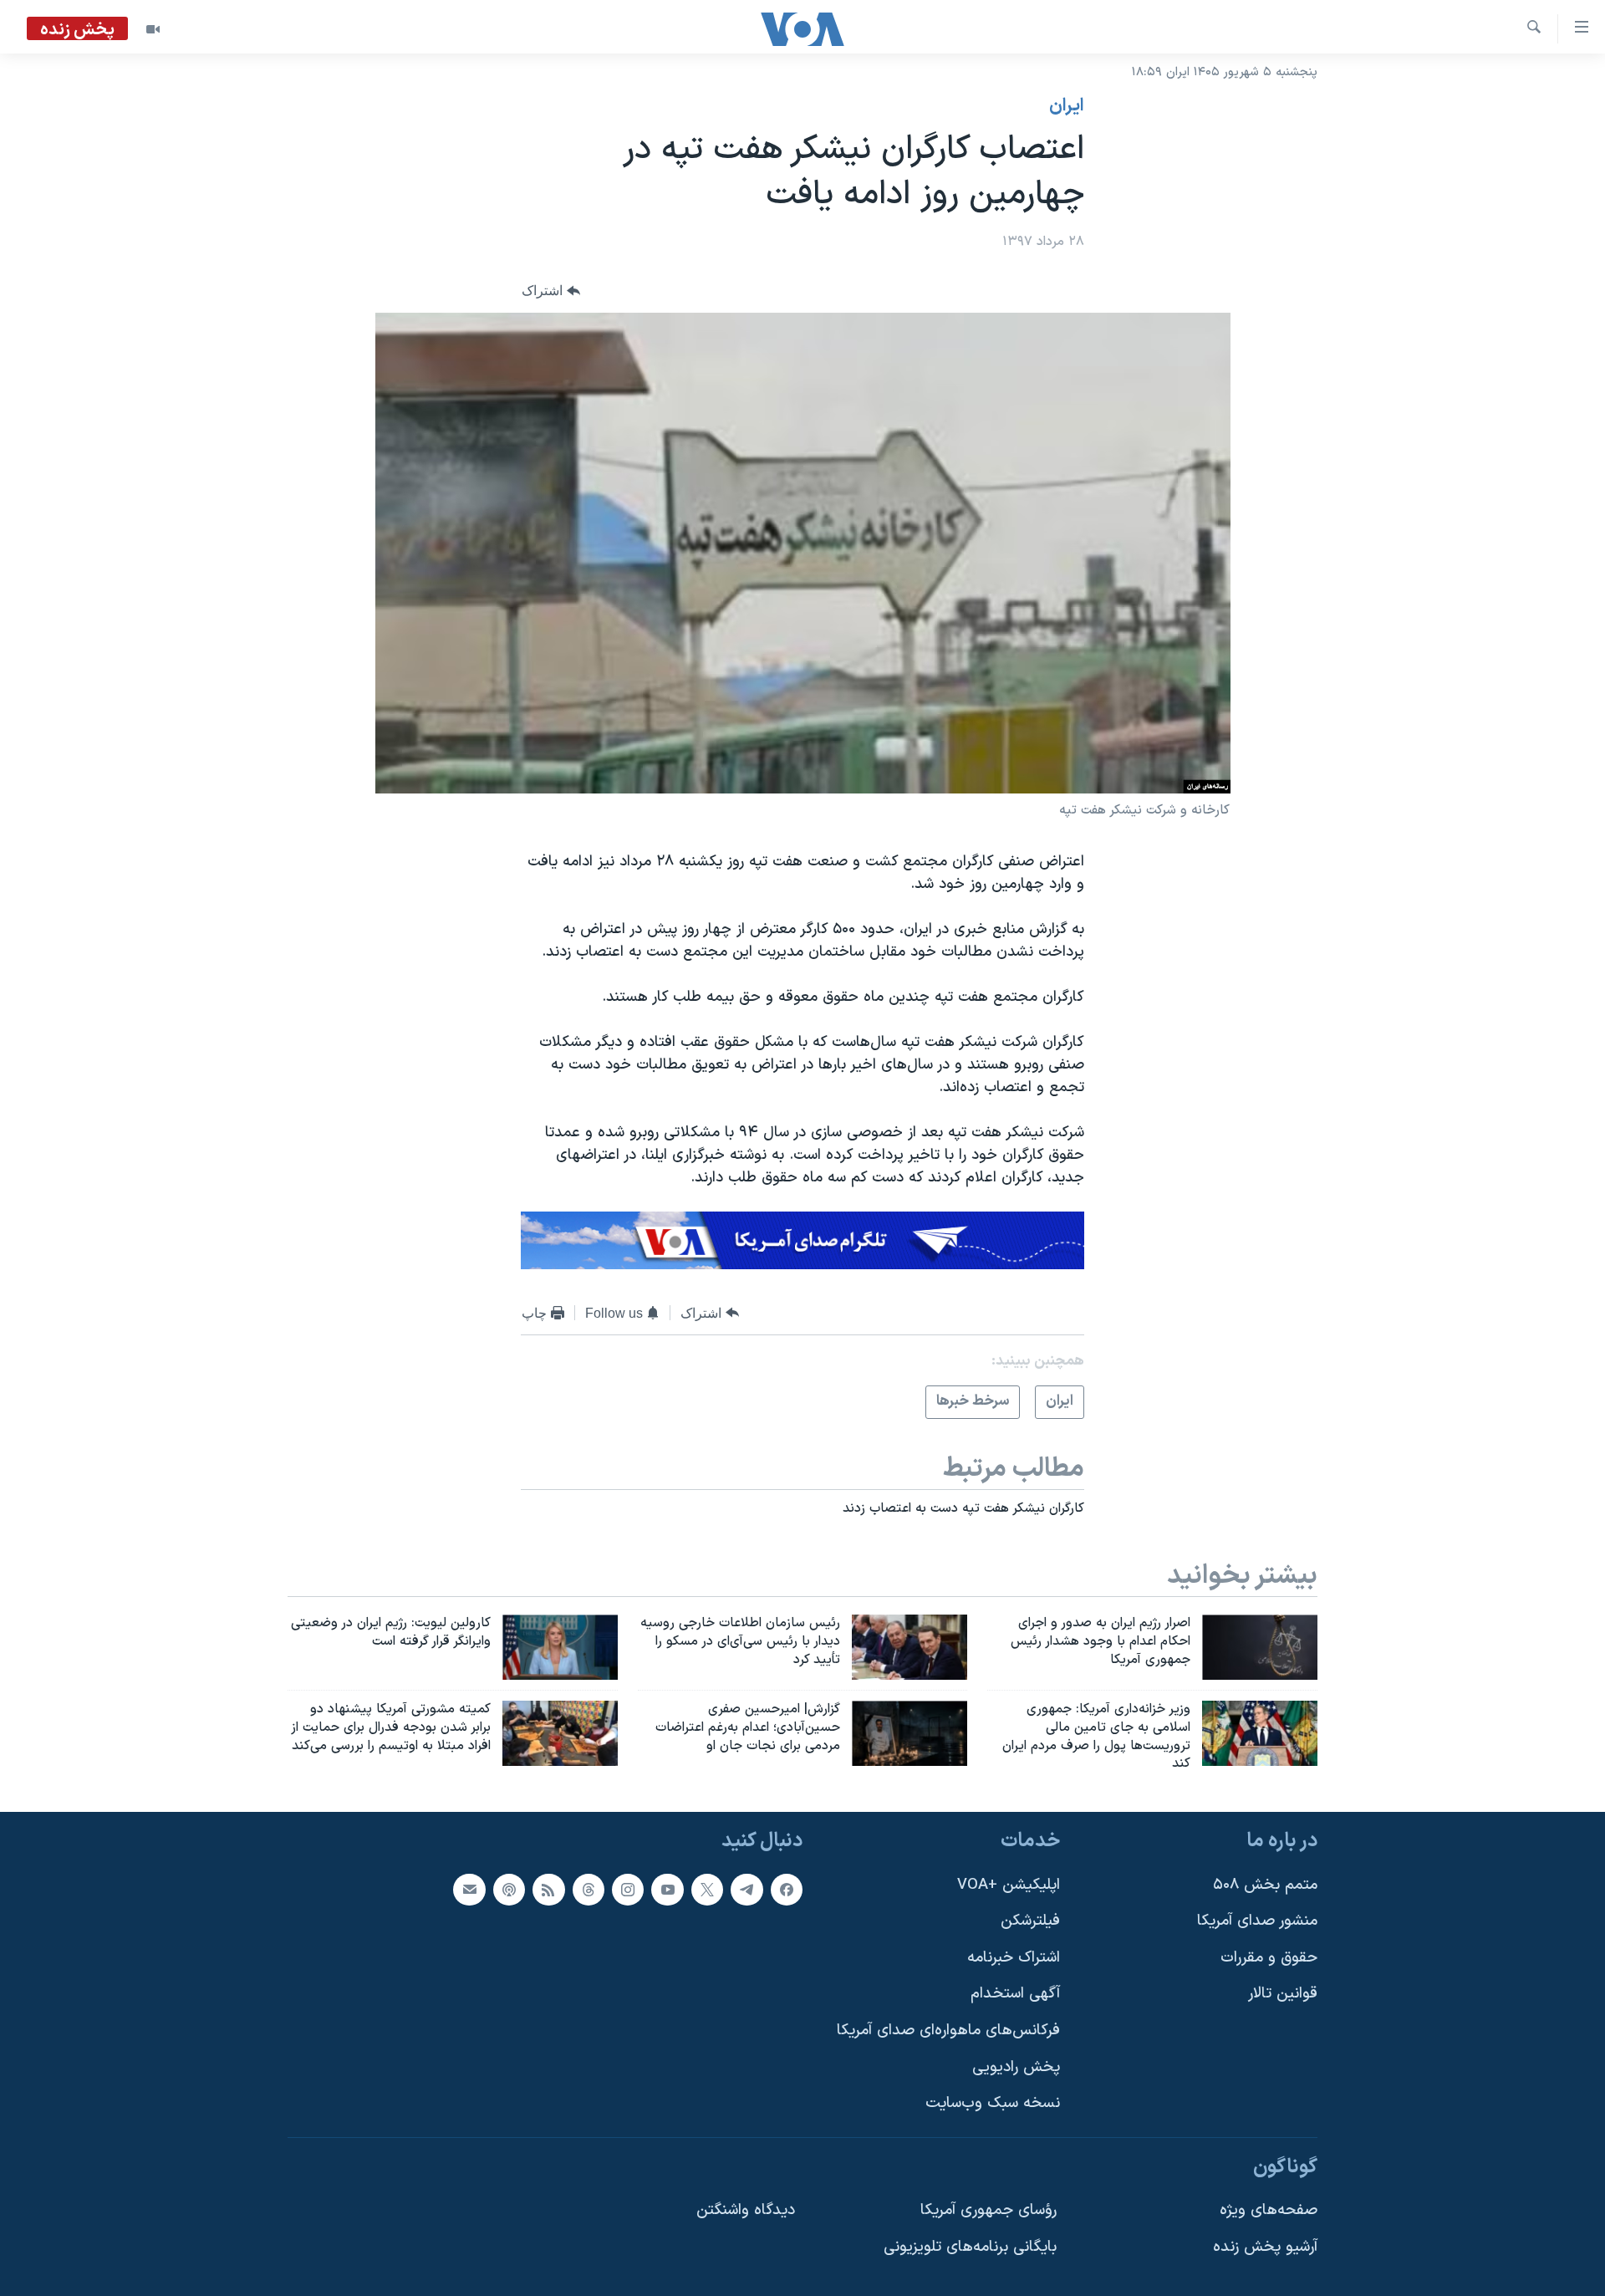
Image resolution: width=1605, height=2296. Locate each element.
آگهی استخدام (1015, 1995)
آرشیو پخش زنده (1265, 2247)
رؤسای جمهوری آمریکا (988, 2211)
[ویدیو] (153, 29)
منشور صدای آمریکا (1257, 1921)
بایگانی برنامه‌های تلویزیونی (970, 2247)
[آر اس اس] (548, 1890)
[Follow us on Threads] (588, 1890)
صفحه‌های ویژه (1269, 2211)
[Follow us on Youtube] (667, 1890)
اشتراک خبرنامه (1014, 1958)
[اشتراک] (469, 1890)
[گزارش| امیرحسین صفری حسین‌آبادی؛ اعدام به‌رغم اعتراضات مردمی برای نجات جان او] (909, 1733)
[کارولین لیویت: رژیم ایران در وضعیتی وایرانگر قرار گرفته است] (560, 1647)
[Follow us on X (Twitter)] (707, 1890)
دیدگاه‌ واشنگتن (746, 2211)
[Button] (551, 291)
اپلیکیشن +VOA (1009, 1885)
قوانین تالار (1283, 1995)
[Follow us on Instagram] (628, 1890)
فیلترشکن (1030, 1921)
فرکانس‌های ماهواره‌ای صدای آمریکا (948, 2031)
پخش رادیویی (1016, 2067)
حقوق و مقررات (1269, 1958)
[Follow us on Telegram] (746, 1890)
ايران (1067, 106)
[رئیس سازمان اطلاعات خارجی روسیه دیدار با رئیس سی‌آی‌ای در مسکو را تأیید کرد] (909, 1647)
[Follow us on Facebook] (787, 1890)
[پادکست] (509, 1890)
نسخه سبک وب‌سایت (993, 2104)
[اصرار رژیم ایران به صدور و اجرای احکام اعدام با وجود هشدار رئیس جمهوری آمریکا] (1260, 1647)
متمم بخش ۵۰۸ (1265, 1885)
